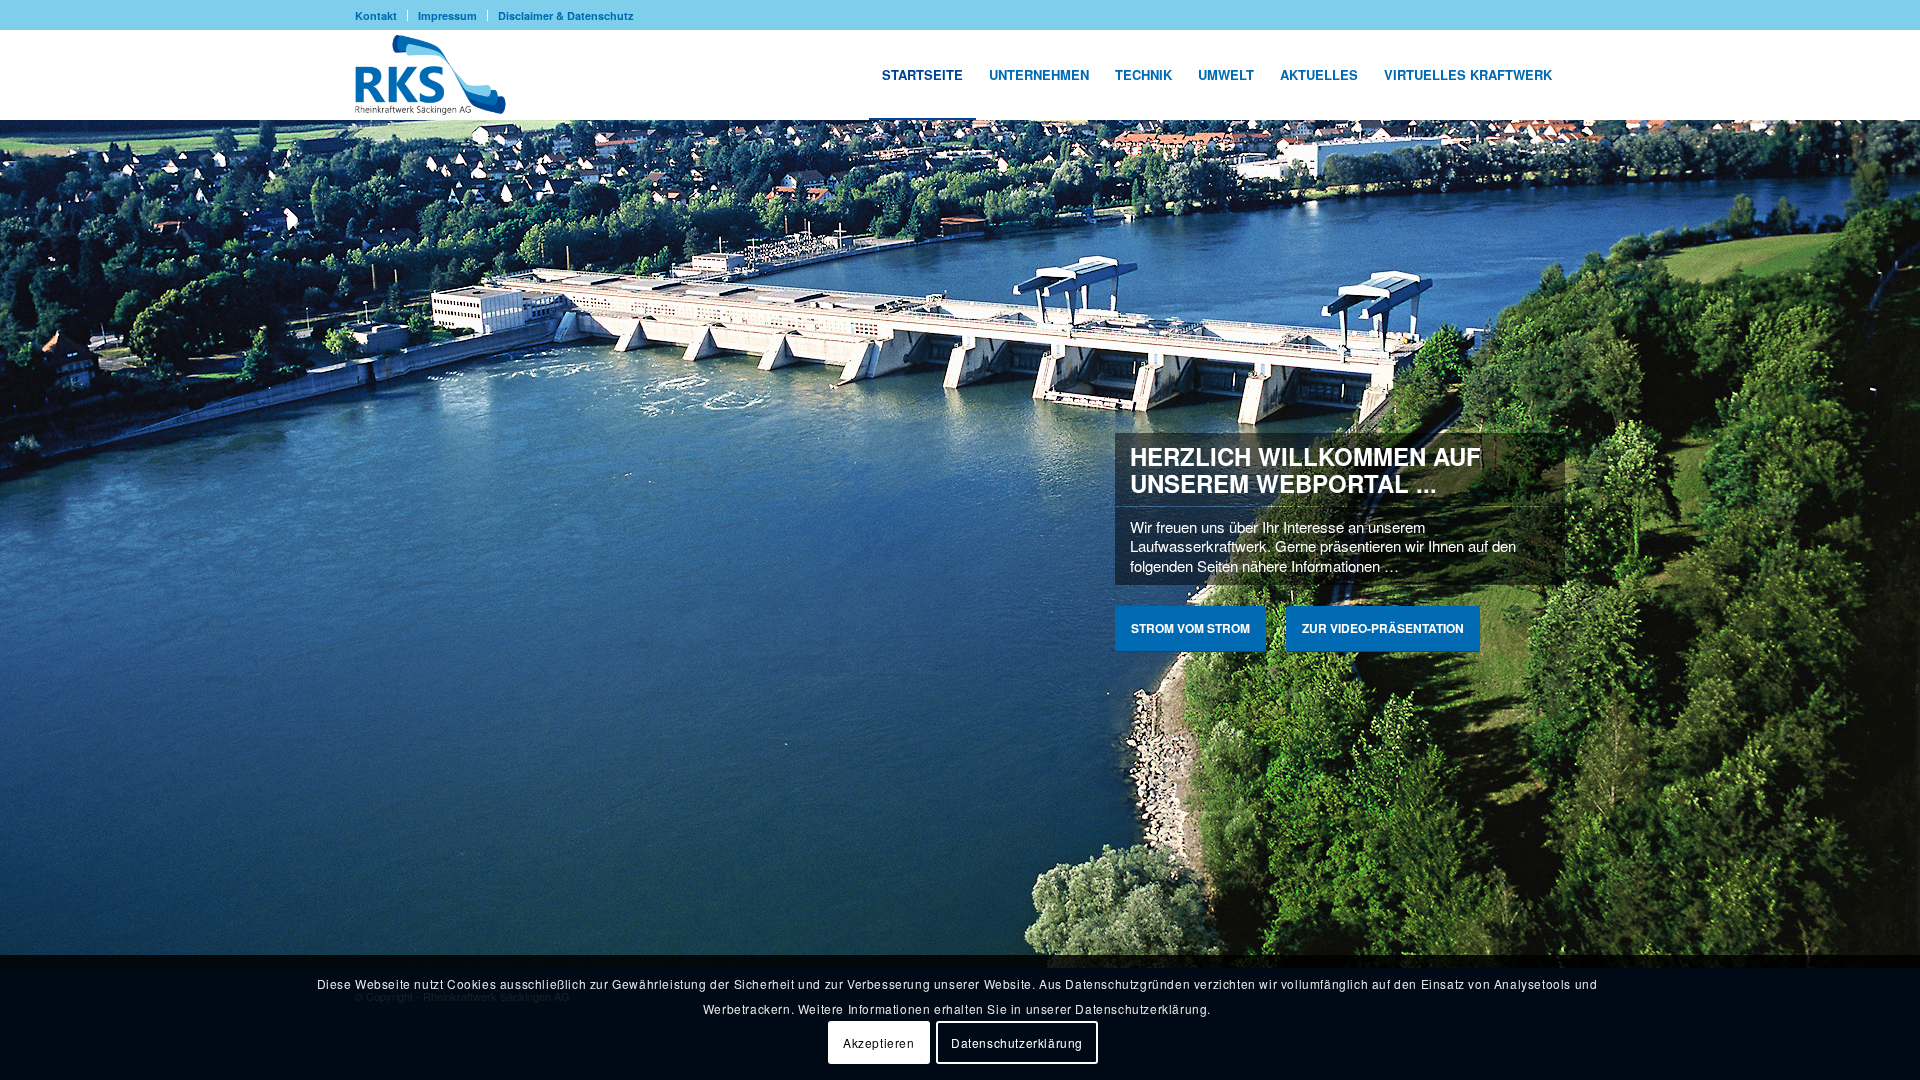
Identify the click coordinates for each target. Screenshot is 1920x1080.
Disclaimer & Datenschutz (566, 15)
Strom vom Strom (1190, 628)
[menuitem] (381, 15)
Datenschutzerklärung (1017, 1041)
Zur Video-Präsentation (1383, 628)
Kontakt (376, 15)
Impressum (447, 15)
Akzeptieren (879, 1041)
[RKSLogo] (438, 75)
